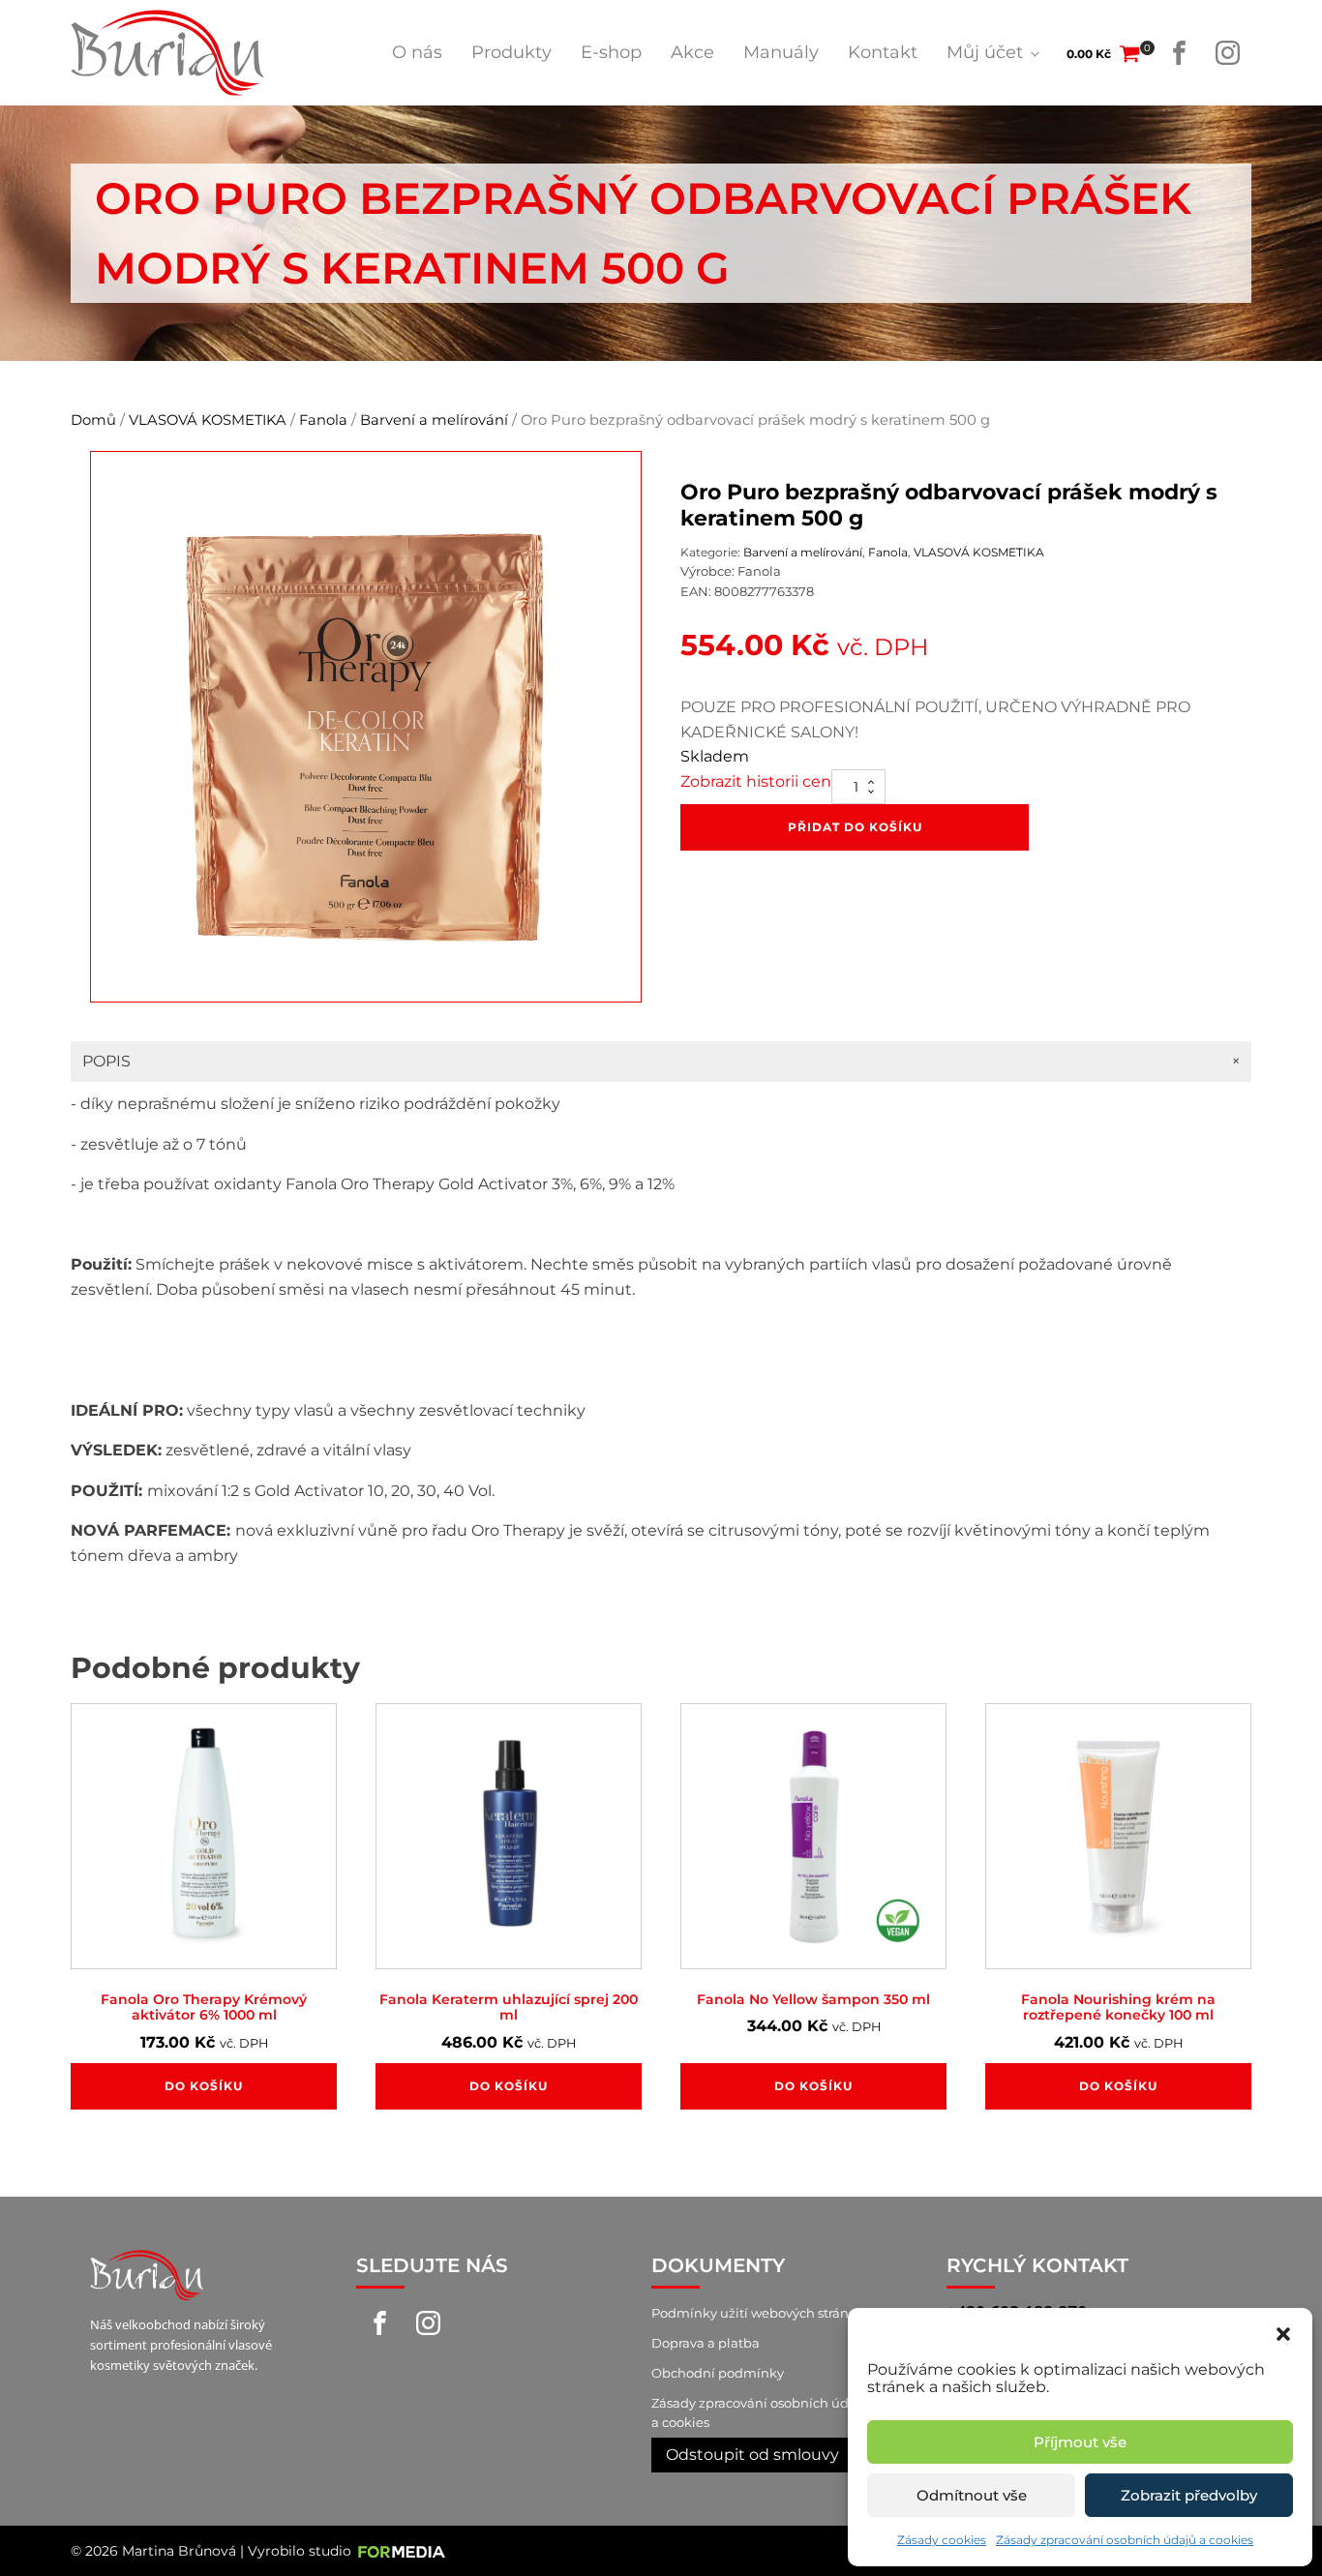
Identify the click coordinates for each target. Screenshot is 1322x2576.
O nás (417, 52)
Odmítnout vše (972, 2495)
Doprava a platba (706, 2343)
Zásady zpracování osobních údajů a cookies (1125, 2540)
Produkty (511, 52)
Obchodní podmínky (718, 2373)
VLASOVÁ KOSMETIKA (208, 420)
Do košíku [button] (204, 2086)
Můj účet (985, 52)
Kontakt (883, 52)
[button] (1283, 2332)
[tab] (661, 1062)
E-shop (611, 52)
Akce (692, 52)
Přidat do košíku (855, 827)
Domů (93, 420)
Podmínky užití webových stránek (758, 2313)
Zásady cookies (942, 2540)
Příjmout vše (1080, 2442)
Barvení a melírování (434, 420)
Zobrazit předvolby (1189, 2495)
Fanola (323, 420)
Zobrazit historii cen (756, 781)
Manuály (781, 52)
